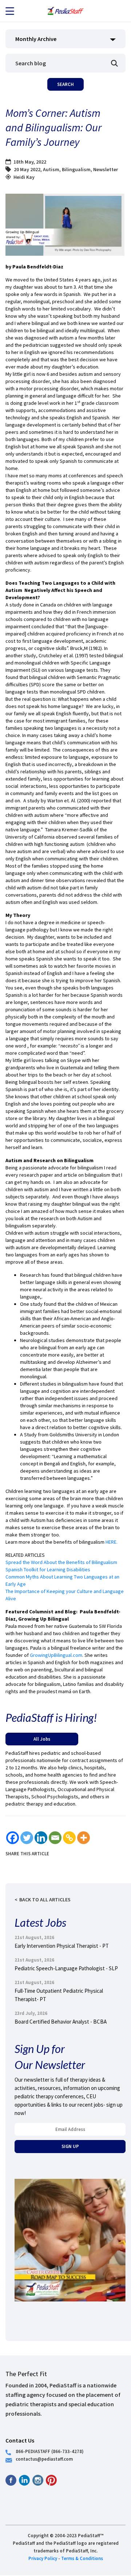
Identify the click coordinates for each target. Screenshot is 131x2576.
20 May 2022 (27, 169)
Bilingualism (76, 169)
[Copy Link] (69, 1838)
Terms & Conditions (82, 2558)
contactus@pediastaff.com (44, 2459)
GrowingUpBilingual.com (56, 1655)
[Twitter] (27, 1838)
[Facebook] (13, 1838)
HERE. (112, 1542)
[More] (84, 1838)
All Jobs (42, 1739)
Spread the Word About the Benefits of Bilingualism (61, 1562)
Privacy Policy (43, 2558)
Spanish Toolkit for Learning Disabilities (48, 1569)
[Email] (55, 1838)
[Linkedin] (41, 1838)
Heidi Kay (24, 177)
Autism (51, 169)
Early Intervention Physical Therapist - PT (62, 1946)
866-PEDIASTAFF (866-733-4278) (50, 2451)
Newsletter (106, 169)
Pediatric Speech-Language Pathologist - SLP (66, 1968)
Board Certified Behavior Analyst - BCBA (61, 2022)
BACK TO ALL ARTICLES (45, 1900)
